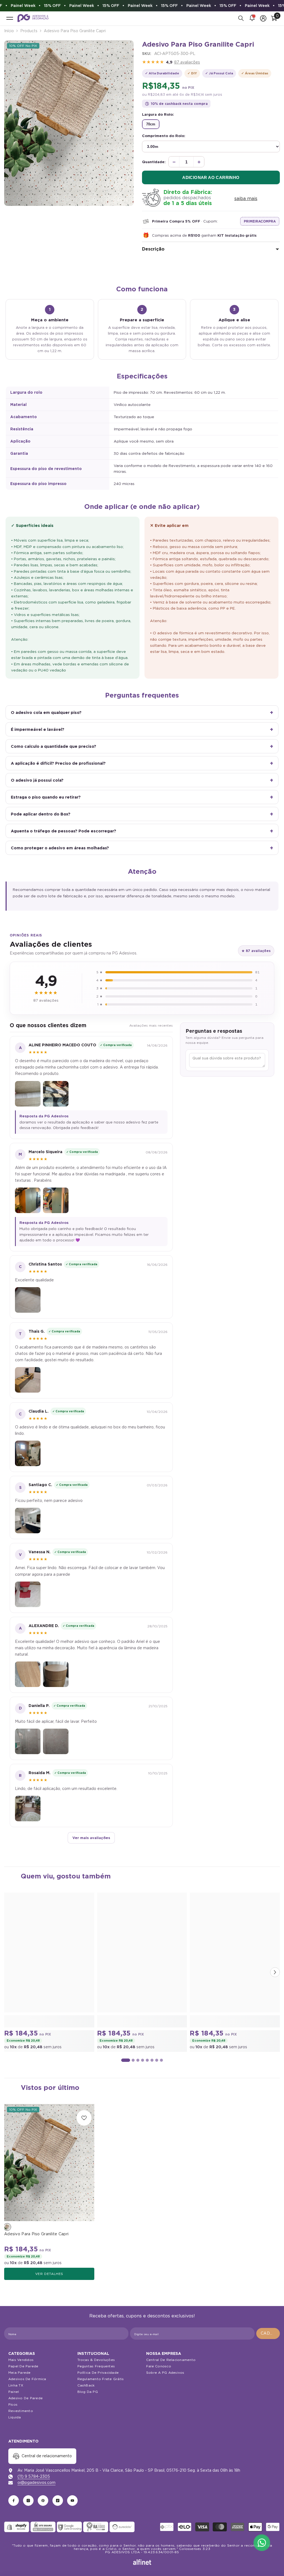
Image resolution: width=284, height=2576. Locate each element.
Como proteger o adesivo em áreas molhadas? (60, 848)
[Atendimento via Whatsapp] (262, 2543)
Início (9, 31)
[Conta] (263, 18)
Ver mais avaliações (91, 1838)
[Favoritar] (84, 2118)
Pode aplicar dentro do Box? (41, 814)
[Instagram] (28, 2501)
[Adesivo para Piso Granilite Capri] (49, 2163)
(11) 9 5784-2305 (34, 2476)
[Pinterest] (43, 2501)
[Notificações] (252, 18)
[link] (49, 2021)
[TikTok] (58, 2501)
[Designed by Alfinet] (142, 2562)
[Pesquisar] (241, 18)
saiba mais (246, 199)
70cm (151, 124)
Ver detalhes (49, 2274)
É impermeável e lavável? (38, 729)
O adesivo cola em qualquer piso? (46, 712)
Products (29, 31)
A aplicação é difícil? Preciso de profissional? (58, 763)
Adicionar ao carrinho (211, 177)
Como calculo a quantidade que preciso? (54, 746)
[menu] (10, 18)
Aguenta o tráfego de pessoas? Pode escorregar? (64, 831)
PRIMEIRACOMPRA (260, 221)
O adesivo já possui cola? (37, 780)
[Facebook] (14, 2501)
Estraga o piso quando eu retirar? (46, 797)
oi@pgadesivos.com (36, 2482)
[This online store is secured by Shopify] (17, 2527)
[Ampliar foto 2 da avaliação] (56, 1094)
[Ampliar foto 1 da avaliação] (28, 1094)
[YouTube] (72, 2501)
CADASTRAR (270, 2333)
